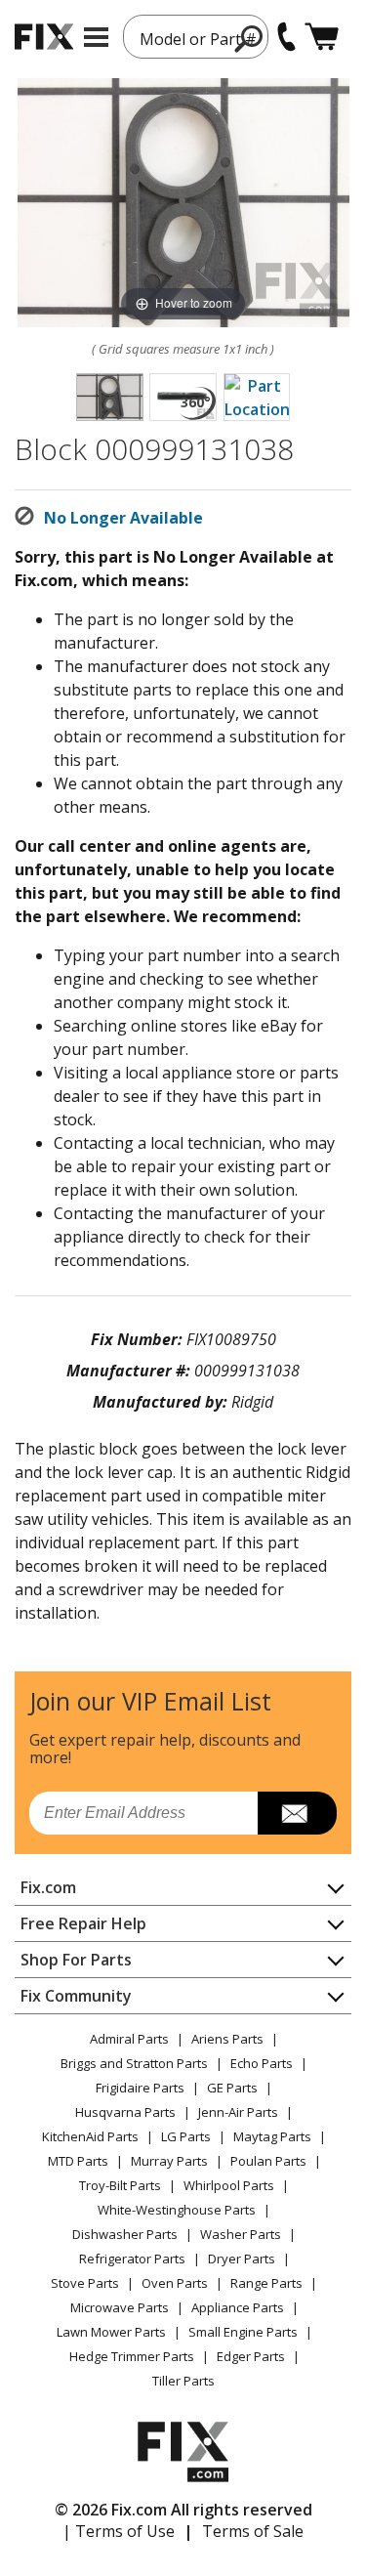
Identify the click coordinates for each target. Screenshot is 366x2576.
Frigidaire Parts (140, 2088)
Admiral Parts (129, 2039)
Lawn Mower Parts (111, 2332)
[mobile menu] (96, 37)
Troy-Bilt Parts (120, 2185)
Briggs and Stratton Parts (134, 2063)
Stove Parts (85, 2283)
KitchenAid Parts (90, 2136)
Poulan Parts (268, 2161)
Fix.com (48, 1887)
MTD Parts (78, 2161)
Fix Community (76, 1996)
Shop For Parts (76, 1960)
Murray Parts (169, 2161)
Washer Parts (241, 2234)
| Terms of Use (119, 2531)
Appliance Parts (238, 2307)
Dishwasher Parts (125, 2234)
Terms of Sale (253, 2531)
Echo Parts (262, 2063)
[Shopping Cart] (322, 37)
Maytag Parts (272, 2136)
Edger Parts (251, 2356)
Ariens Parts (227, 2039)
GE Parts (232, 2088)
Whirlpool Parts (229, 2185)
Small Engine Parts (243, 2332)
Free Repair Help (83, 1923)
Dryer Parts (242, 2259)
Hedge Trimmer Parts (132, 2356)
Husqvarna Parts (125, 2112)
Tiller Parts (183, 2381)
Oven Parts (175, 2283)
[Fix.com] (44, 37)
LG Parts (186, 2136)
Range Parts (266, 2283)
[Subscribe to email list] (297, 1813)
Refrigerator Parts (132, 2259)
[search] (249, 38)
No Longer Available (123, 518)
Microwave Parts (120, 2307)
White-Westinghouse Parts (177, 2210)
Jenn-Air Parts (238, 2112)
